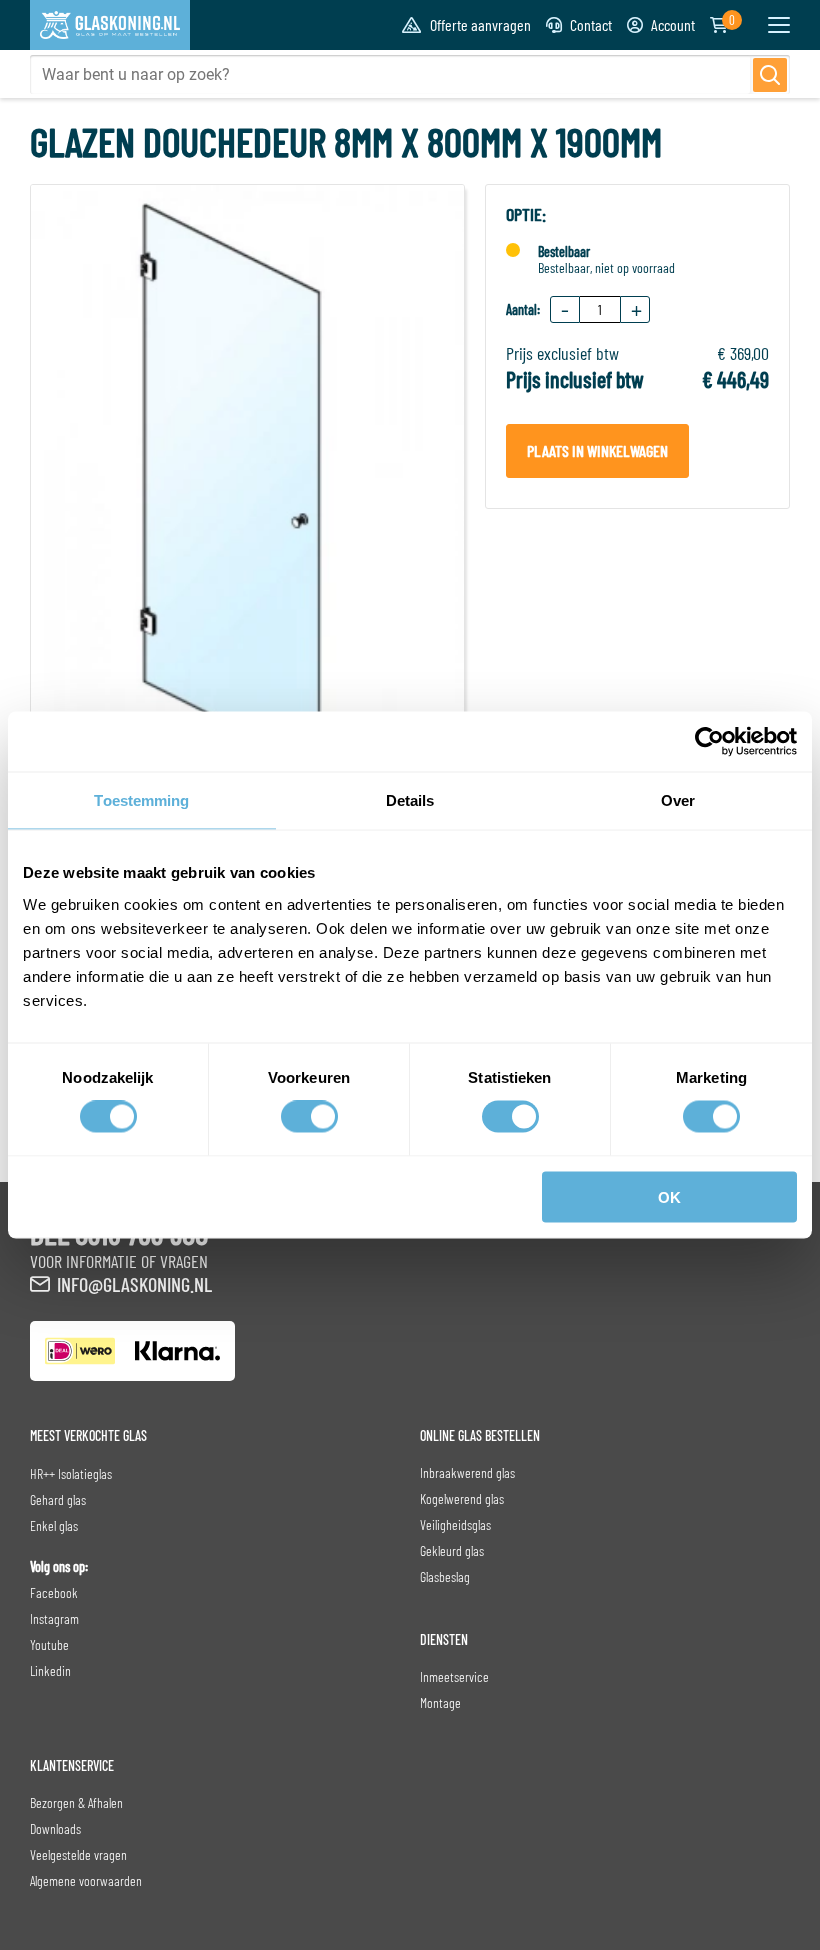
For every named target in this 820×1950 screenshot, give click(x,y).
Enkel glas (54, 1525)
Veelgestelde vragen (78, 1854)
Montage (440, 1702)
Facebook (54, 1592)
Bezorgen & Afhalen (76, 1802)
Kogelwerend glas (462, 1498)
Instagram (54, 1618)
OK (669, 1196)
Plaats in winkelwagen (597, 450)
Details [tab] (410, 800)
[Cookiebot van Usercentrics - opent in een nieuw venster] (709, 742)
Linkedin (50, 1670)
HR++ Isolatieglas (71, 1473)
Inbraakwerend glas (467, 1472)
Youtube (49, 1644)
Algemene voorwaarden (86, 1880)
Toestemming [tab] (141, 800)
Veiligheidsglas (455, 1524)
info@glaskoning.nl (134, 1284)
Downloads (55, 1828)
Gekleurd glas (452, 1550)
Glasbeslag (445, 1576)
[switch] (309, 1117)
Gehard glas (58, 1499)
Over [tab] (678, 800)
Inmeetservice (454, 1676)
